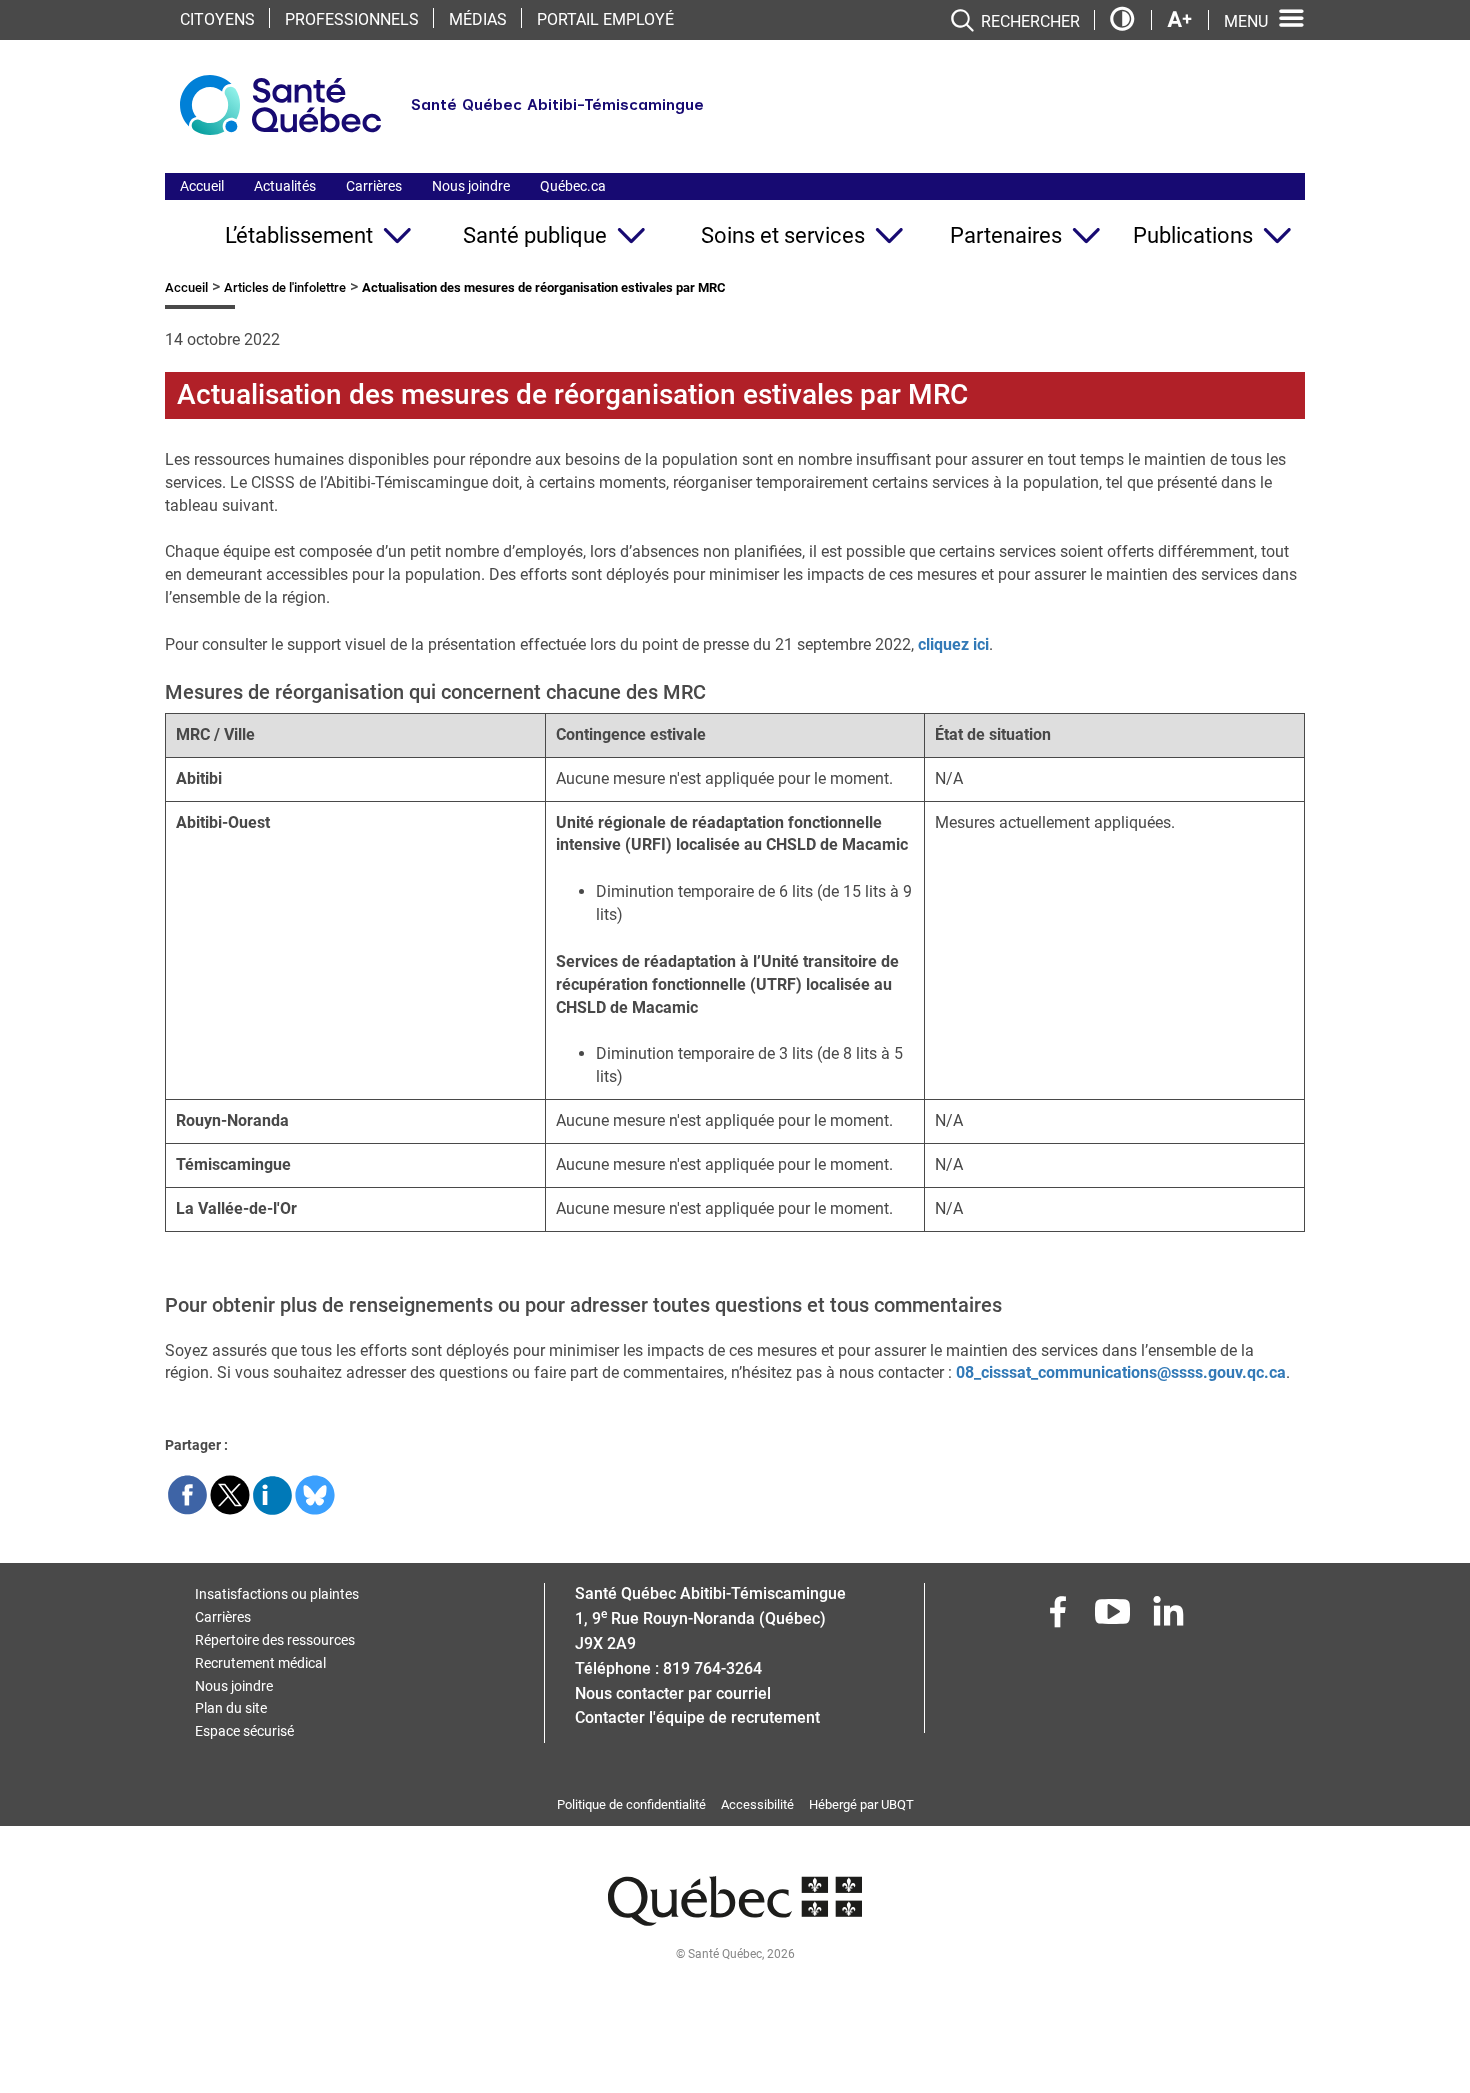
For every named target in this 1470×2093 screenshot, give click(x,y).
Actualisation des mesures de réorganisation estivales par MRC (572, 394)
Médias (478, 19)
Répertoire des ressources (275, 1640)
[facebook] (1060, 1617)
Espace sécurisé (244, 1731)
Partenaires (1006, 235)
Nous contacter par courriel (673, 1693)
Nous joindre (471, 186)
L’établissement (299, 235)
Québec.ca (573, 186)
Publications (1193, 235)
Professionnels (352, 19)
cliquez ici (953, 644)
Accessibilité (757, 1804)
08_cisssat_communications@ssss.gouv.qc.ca (1121, 1372)
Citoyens (217, 19)
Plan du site (231, 1708)
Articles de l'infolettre (285, 287)
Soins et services (783, 235)
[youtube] (1115, 1617)
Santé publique (535, 235)
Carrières (374, 186)
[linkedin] (1170, 1617)
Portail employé (605, 19)
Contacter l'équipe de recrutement (697, 1717)
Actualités (285, 186)
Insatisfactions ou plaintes (277, 1594)
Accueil (202, 186)
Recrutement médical (260, 1663)
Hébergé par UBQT (861, 1804)
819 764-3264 (712, 1668)
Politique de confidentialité (631, 1804)
